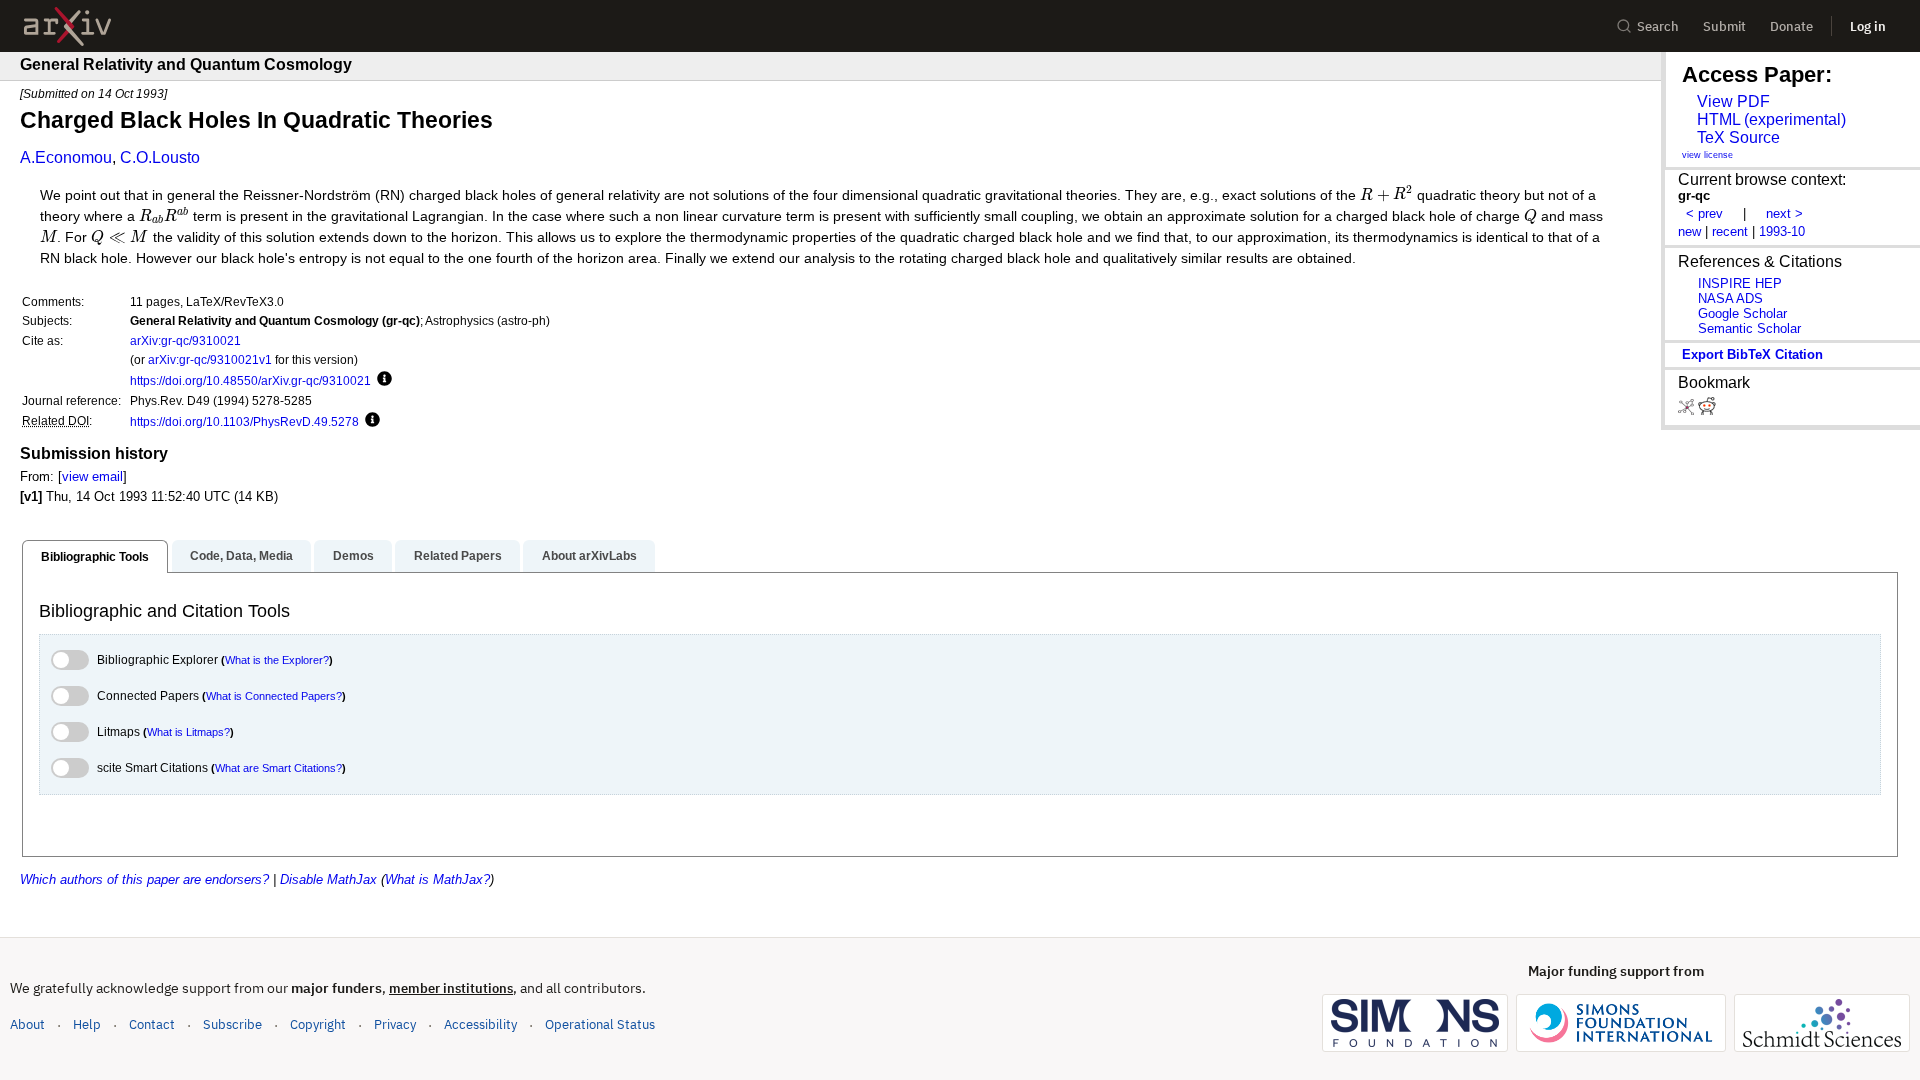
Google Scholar (1742, 313)
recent (1730, 231)
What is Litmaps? (188, 732)
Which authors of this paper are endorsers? (144, 879)
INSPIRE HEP (1740, 283)
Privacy (395, 1024)
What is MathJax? (437, 879)
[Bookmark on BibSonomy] (1688, 410)
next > (1784, 213)
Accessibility (480, 1024)
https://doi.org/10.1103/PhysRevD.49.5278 (244, 421)
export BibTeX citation (1752, 354)
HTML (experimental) (1771, 119)
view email (92, 476)
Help (87, 1024)
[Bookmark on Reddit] (1707, 410)
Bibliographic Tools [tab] (95, 557)
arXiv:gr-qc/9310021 (185, 340)
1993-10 (1782, 231)
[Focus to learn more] (381, 380)
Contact (152, 1024)
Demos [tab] (353, 556)
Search (1658, 26)
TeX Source (1738, 137)
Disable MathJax (328, 879)
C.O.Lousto (160, 157)
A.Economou (66, 157)
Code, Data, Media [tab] (241, 556)
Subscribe (232, 1024)
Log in (1868, 26)
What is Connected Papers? (274, 696)
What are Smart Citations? (278, 768)
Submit (1724, 26)
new (1689, 231)
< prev (1704, 213)
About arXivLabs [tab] (589, 556)
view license (1707, 155)
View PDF (1733, 101)
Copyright (318, 1024)
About (27, 1024)
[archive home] (67, 26)
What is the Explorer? (277, 660)
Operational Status (600, 1024)
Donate (1791, 26)
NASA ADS (1730, 298)
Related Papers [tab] (458, 556)
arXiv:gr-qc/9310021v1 (210, 359)
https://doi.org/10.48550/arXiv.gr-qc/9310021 (250, 380)
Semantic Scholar (1749, 328)
